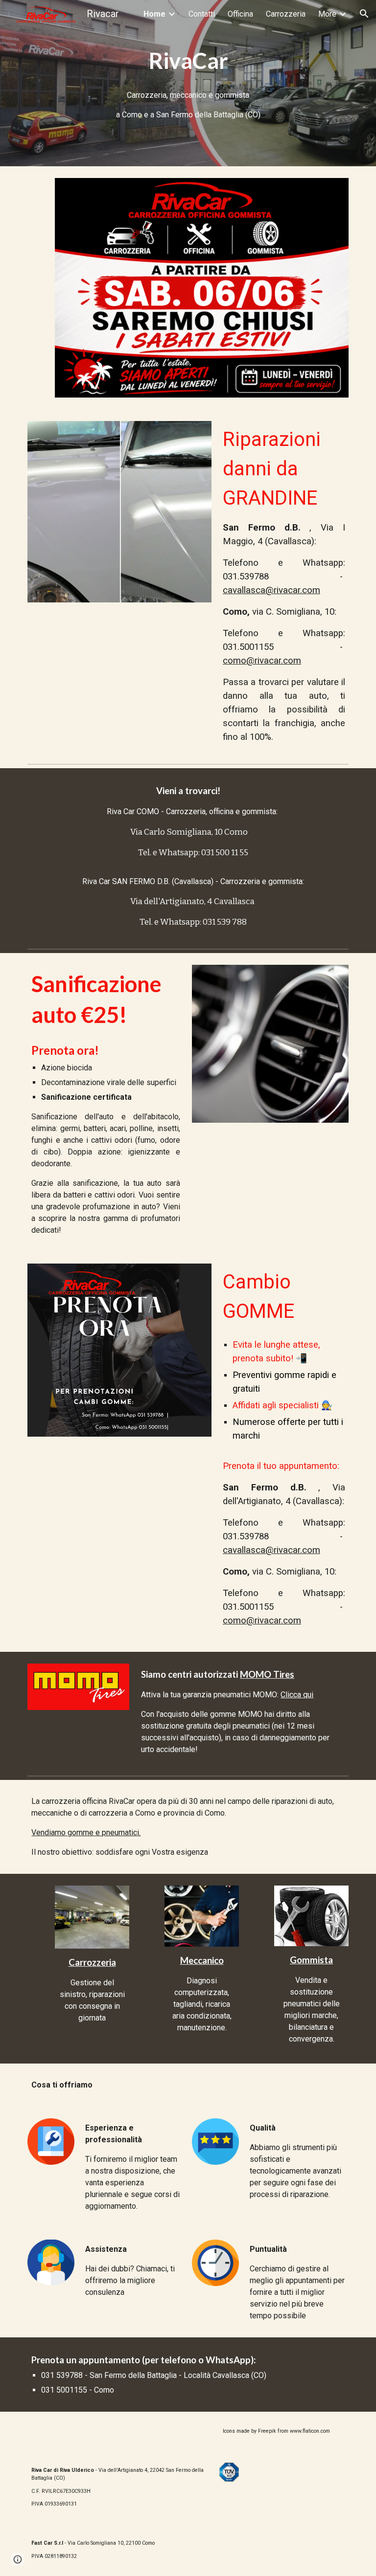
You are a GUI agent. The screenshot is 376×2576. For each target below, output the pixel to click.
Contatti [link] (202, 14)
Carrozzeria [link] (286, 14)
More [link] (327, 14)
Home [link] (154, 14)
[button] (364, 14)
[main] (188, 61)
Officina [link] (240, 14)
